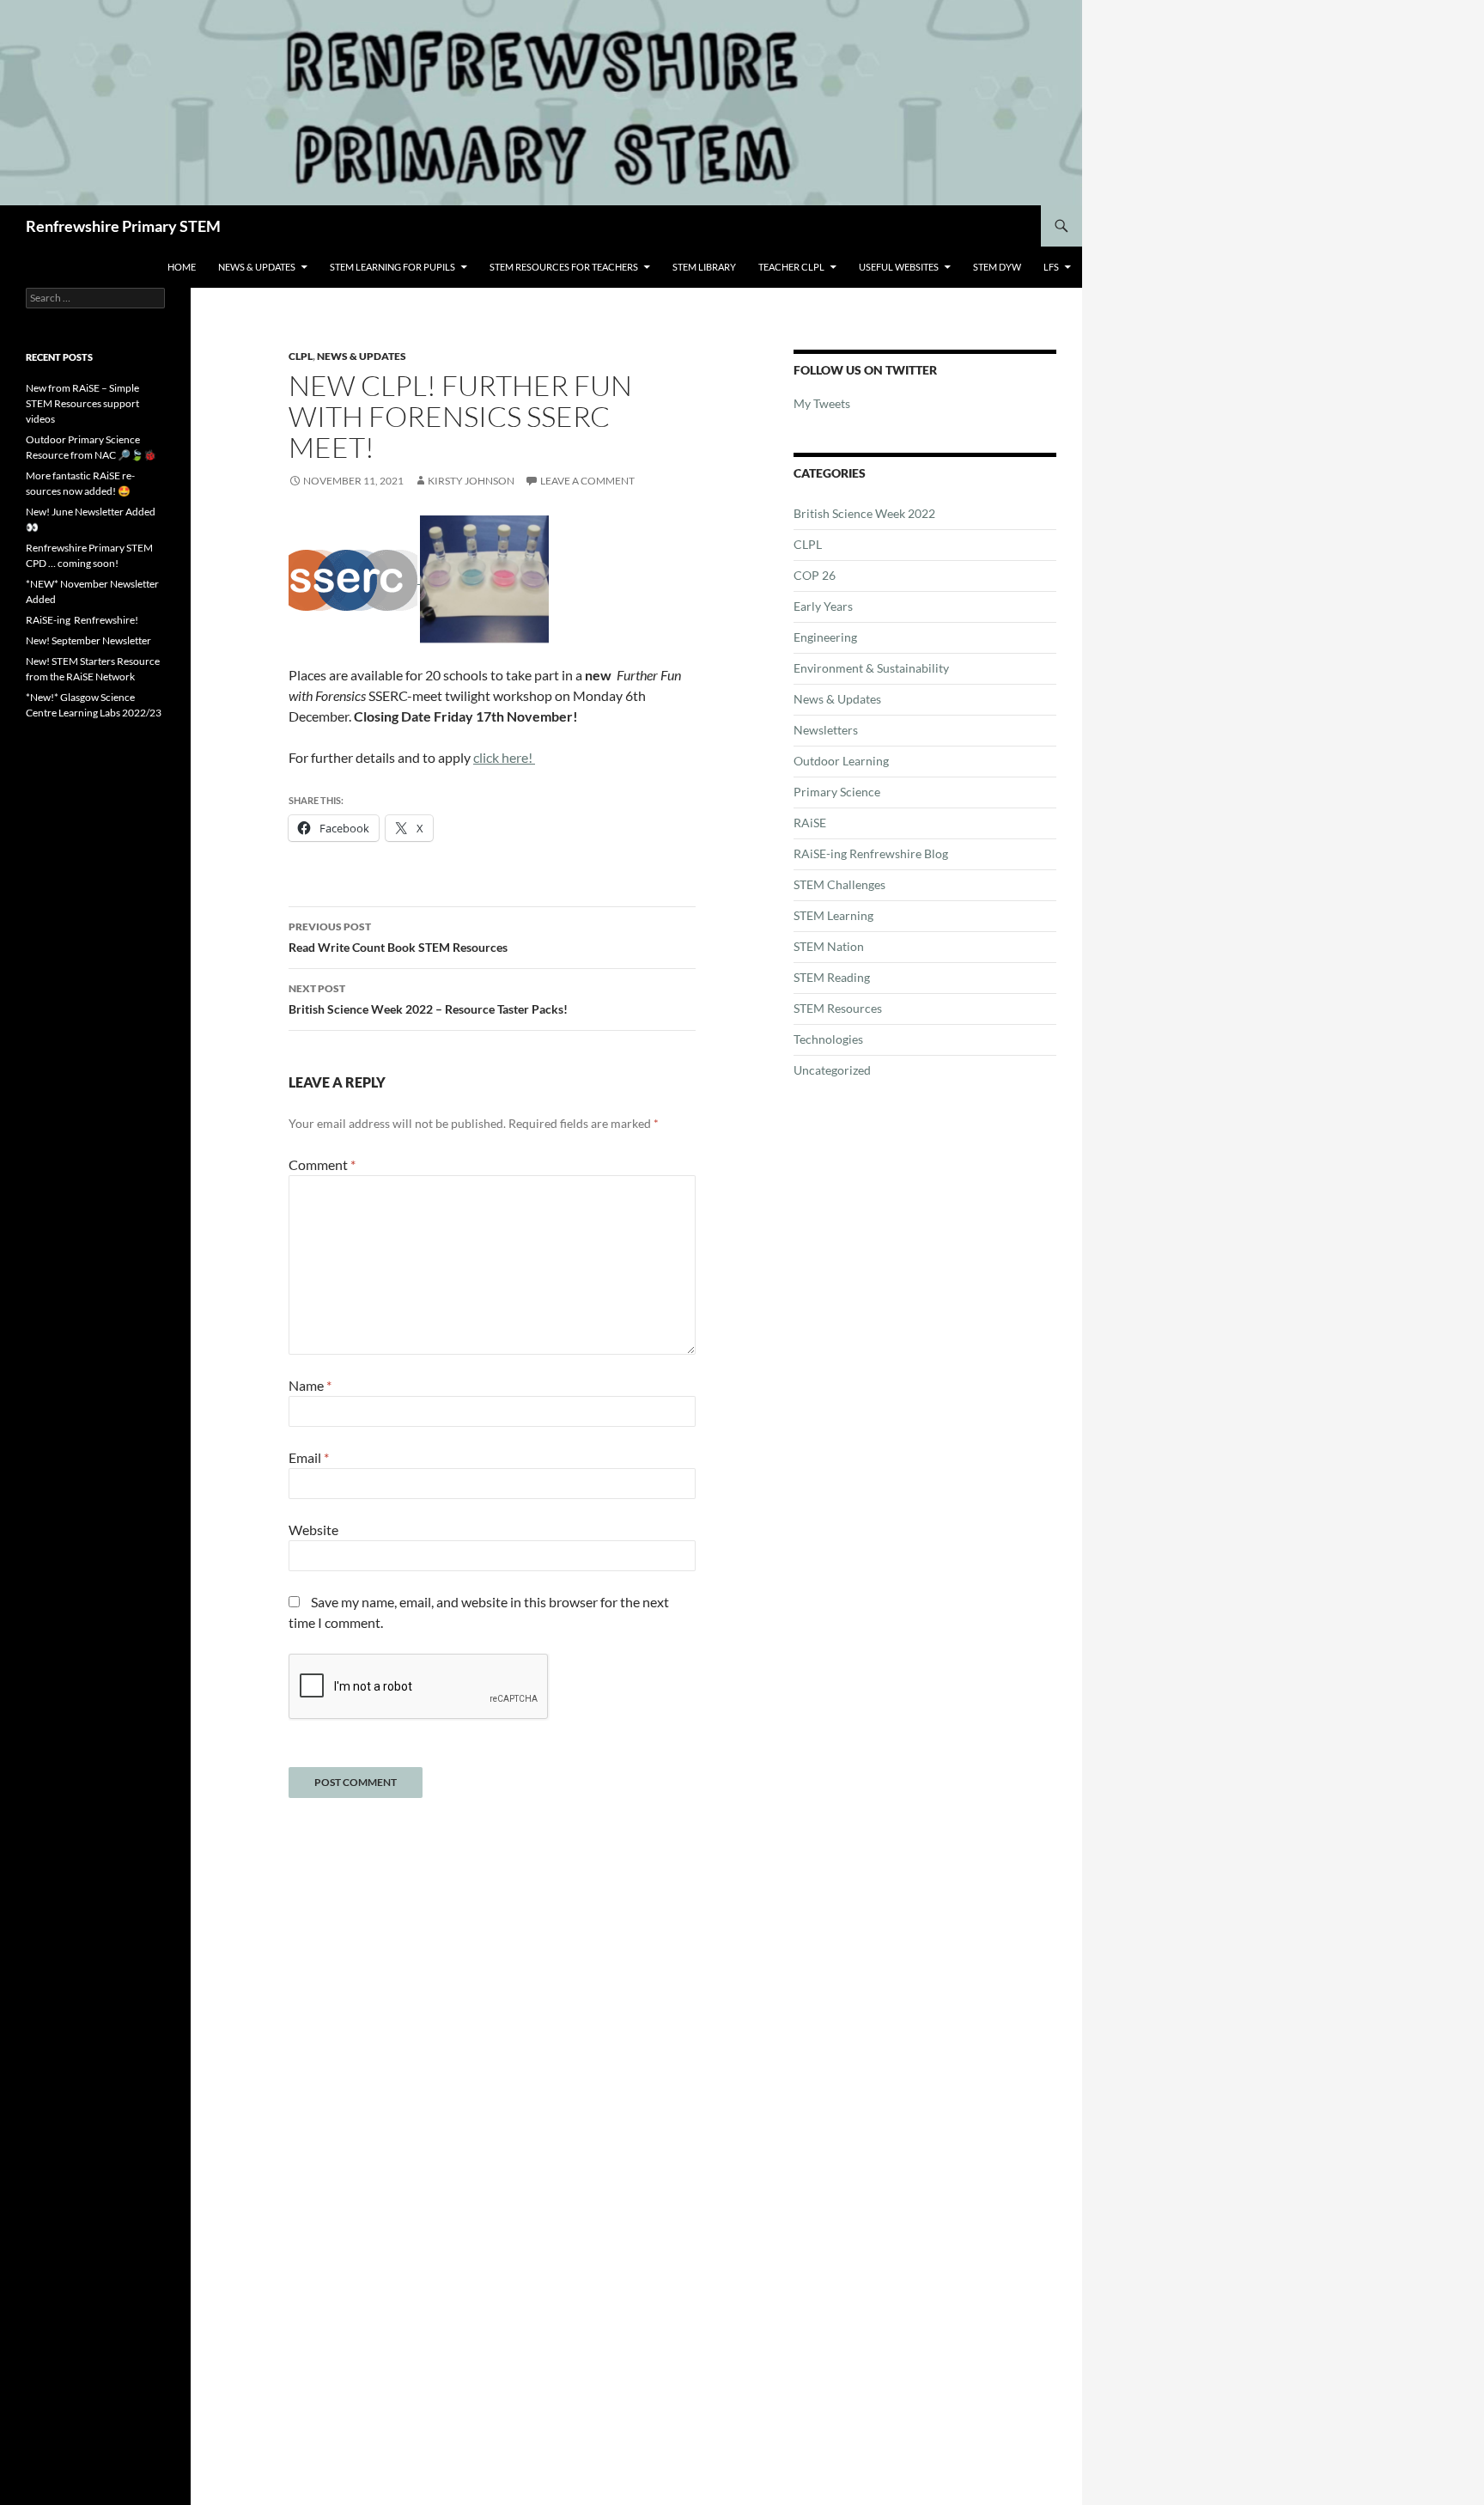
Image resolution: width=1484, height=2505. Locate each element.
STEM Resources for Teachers (564, 267)
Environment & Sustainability (871, 668)
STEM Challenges (839, 884)
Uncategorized (832, 1070)
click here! (504, 757)
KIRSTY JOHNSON (471, 481)
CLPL (301, 356)
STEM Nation (829, 946)
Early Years (823, 606)
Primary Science (837, 792)
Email (309, 1457)
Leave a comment (587, 481)
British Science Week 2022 (864, 513)
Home (182, 267)
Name (310, 1385)
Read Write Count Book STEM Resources (398, 937)
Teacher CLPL (791, 267)
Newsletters (826, 730)
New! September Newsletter (88, 640)
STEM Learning (833, 915)
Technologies (828, 1039)
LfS (1051, 267)
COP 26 (815, 575)
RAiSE (810, 823)
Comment (322, 1164)
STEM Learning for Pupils (392, 267)
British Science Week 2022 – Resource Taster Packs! (428, 999)
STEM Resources (838, 1008)
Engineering (825, 637)
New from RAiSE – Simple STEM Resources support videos (82, 403)
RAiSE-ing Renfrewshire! (82, 620)
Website (313, 1530)
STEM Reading (832, 977)
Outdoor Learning (841, 761)
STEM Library (704, 267)
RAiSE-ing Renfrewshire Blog (871, 853)
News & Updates (257, 267)
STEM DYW (997, 267)
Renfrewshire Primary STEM (123, 226)
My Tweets (822, 403)
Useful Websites (899, 267)
